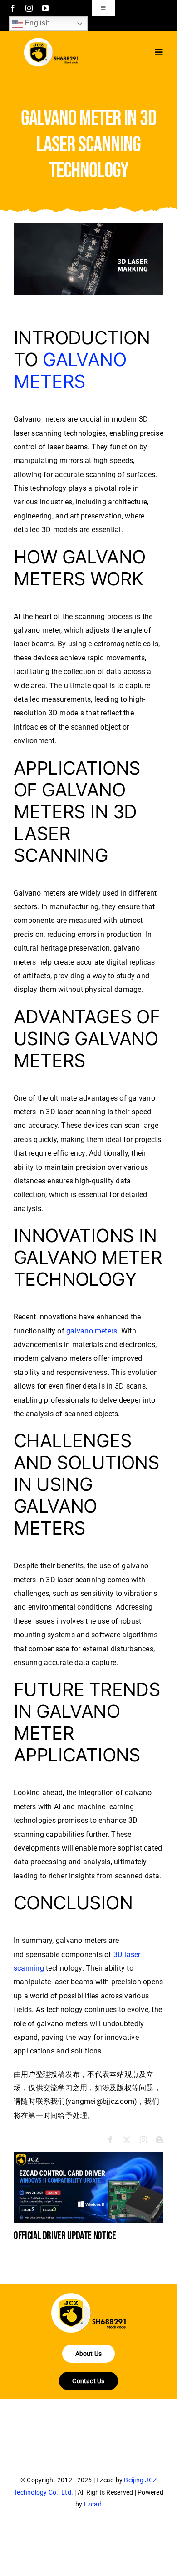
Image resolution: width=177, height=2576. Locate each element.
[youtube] (45, 8)
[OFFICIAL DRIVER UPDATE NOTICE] (88, 2156)
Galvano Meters (70, 370)
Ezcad (93, 2504)
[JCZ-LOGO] (51, 41)
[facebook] (13, 8)
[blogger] (160, 2140)
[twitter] (127, 2140)
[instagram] (29, 8)
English (36, 23)
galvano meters (92, 1331)
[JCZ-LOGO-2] (88, 2297)
